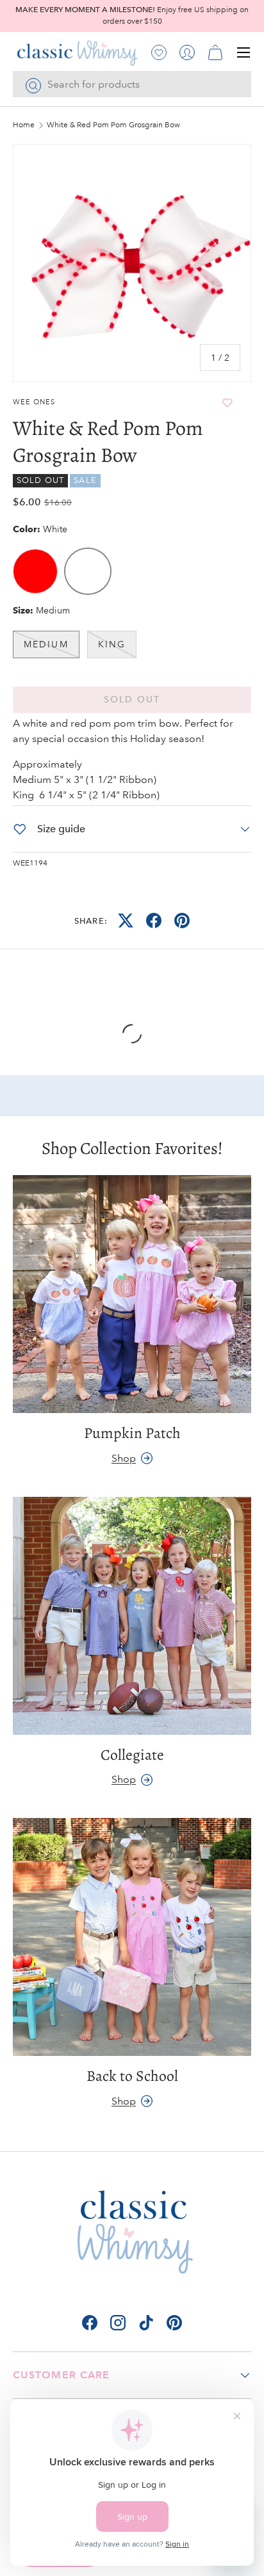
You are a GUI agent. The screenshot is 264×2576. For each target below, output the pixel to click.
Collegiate (132, 1755)
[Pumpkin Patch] (132, 1294)
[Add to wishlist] (227, 403)
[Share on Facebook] (154, 921)
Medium (46, 644)
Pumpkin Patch (132, 1433)
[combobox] (132, 84)
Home (24, 125)
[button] (215, 52)
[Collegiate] (132, 1616)
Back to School (132, 2076)
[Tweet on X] (126, 921)
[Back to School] (132, 1937)
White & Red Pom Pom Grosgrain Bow (113, 125)
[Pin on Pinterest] (182, 921)
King (112, 644)
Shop (124, 1458)
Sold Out (132, 699)
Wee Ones (34, 402)
